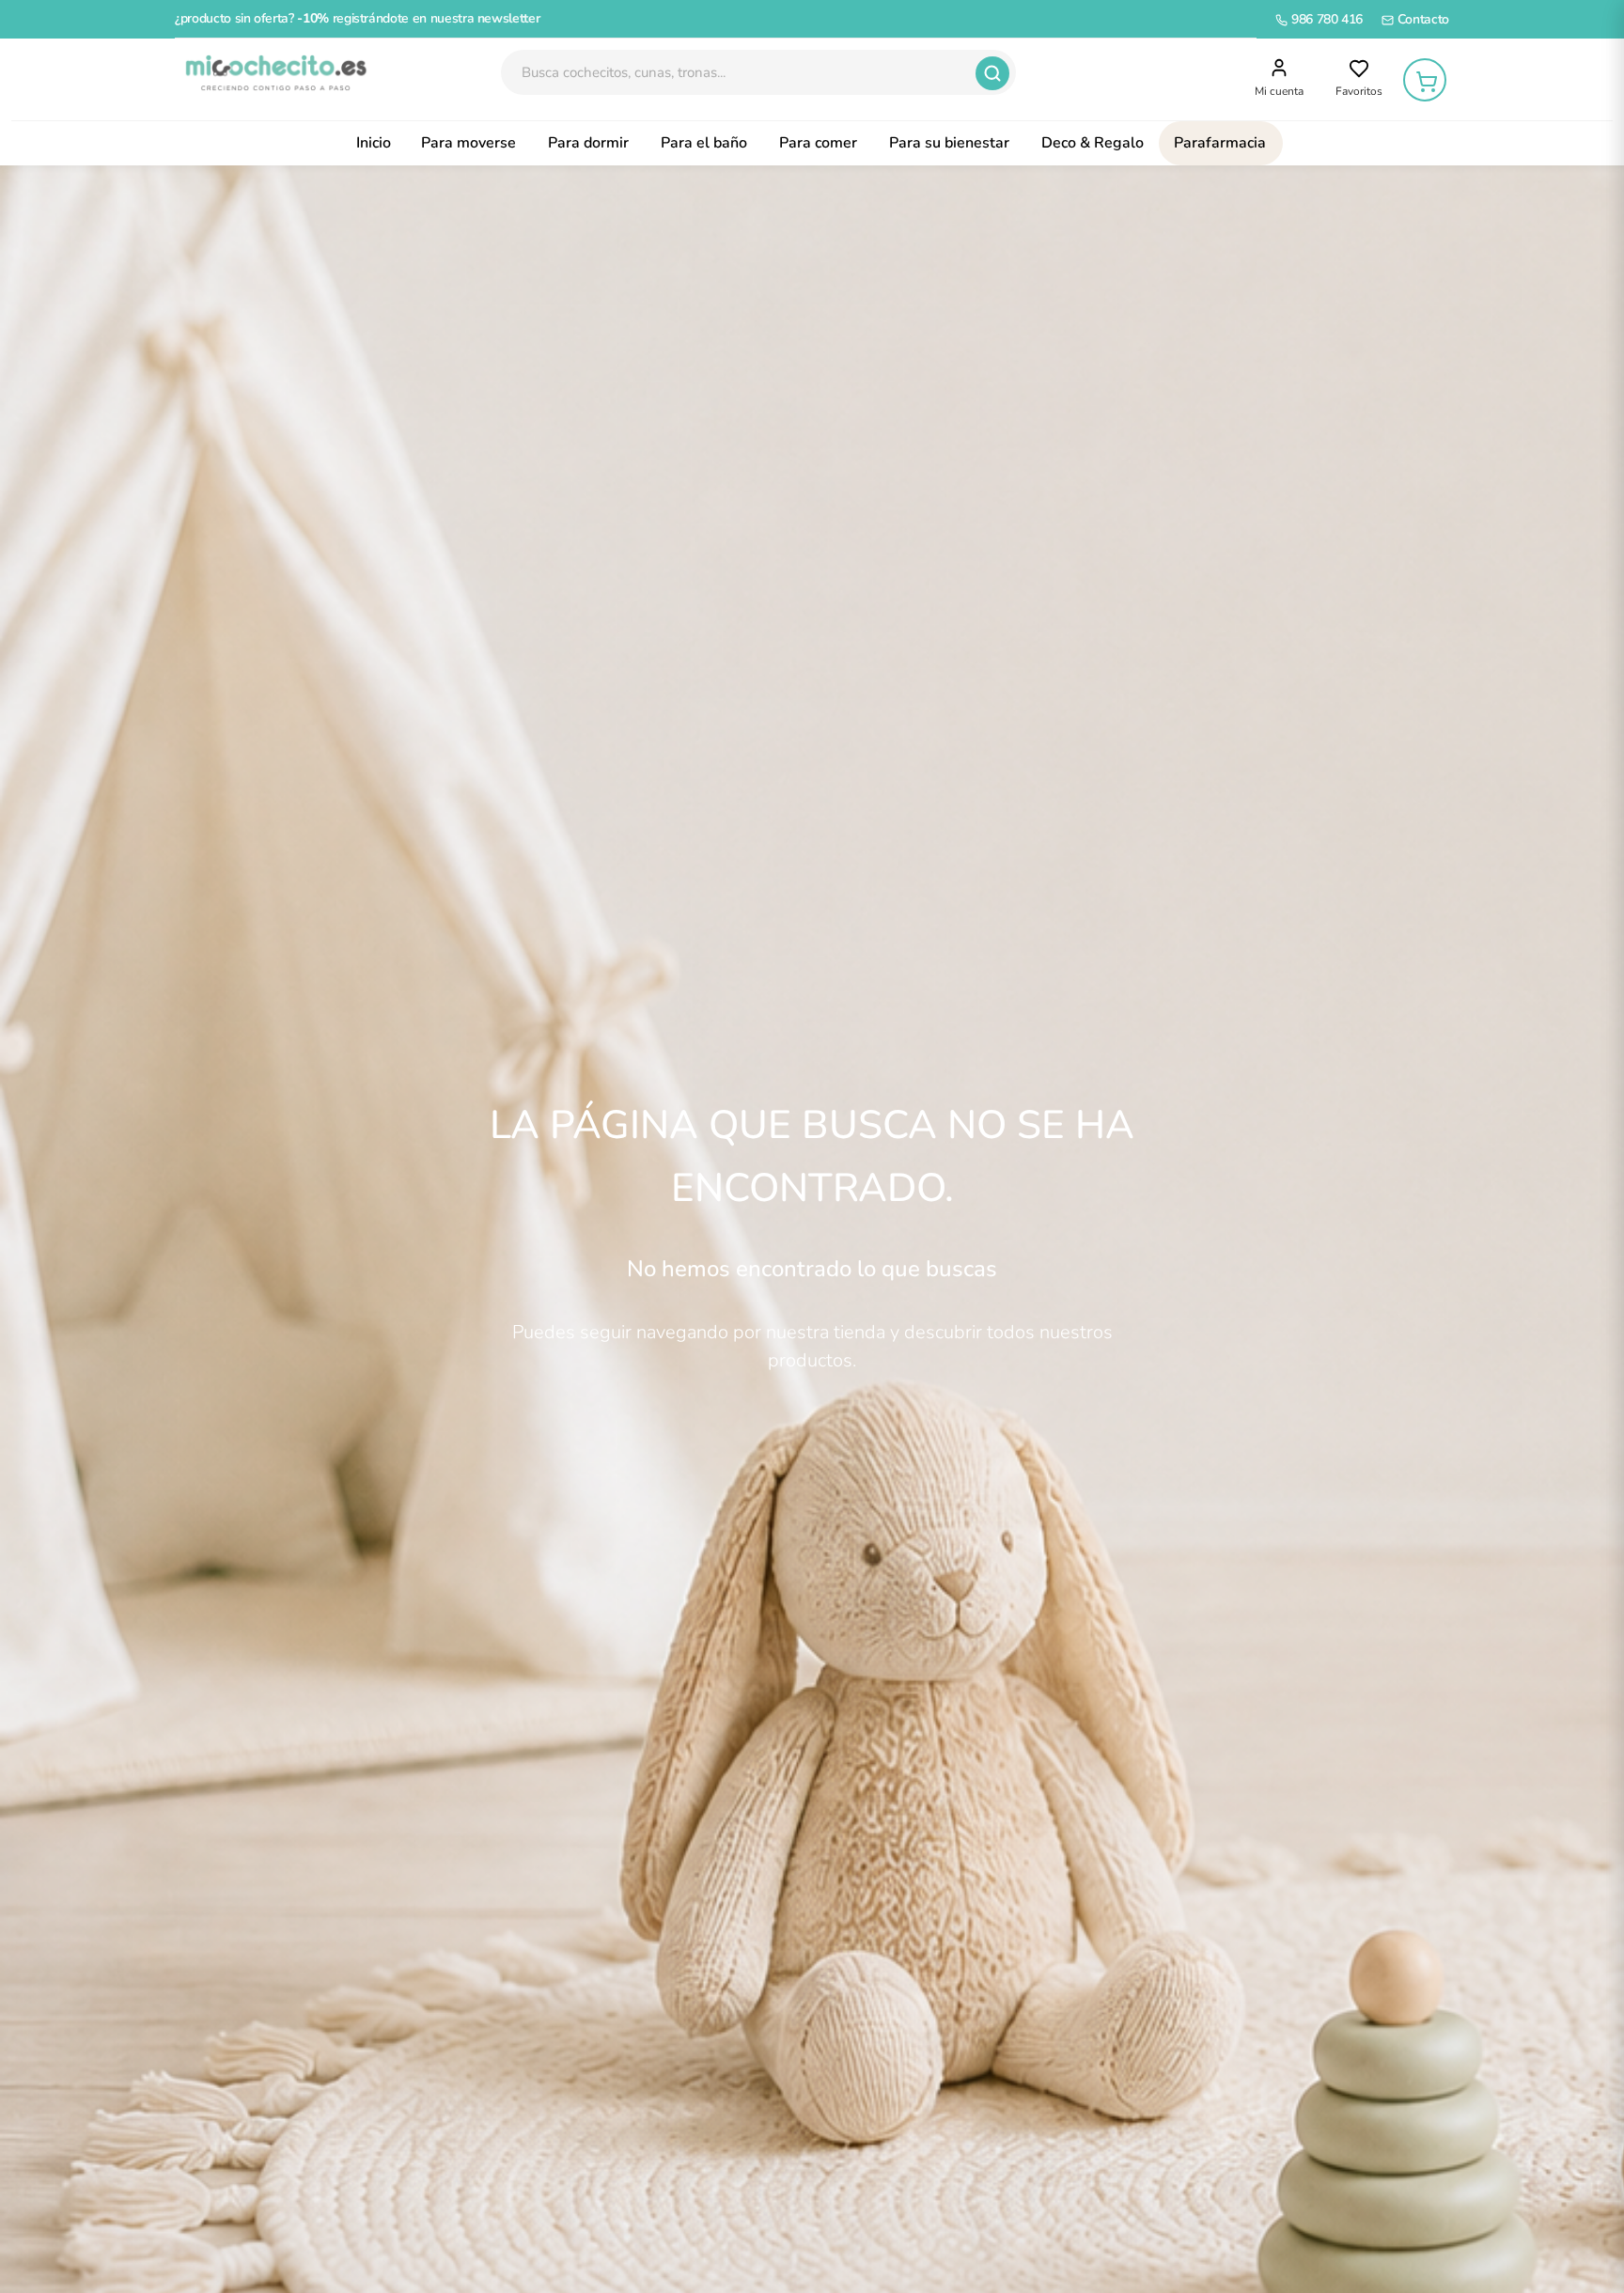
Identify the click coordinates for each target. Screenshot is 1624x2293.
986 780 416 (1325, 19)
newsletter (509, 18)
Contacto (1421, 19)
